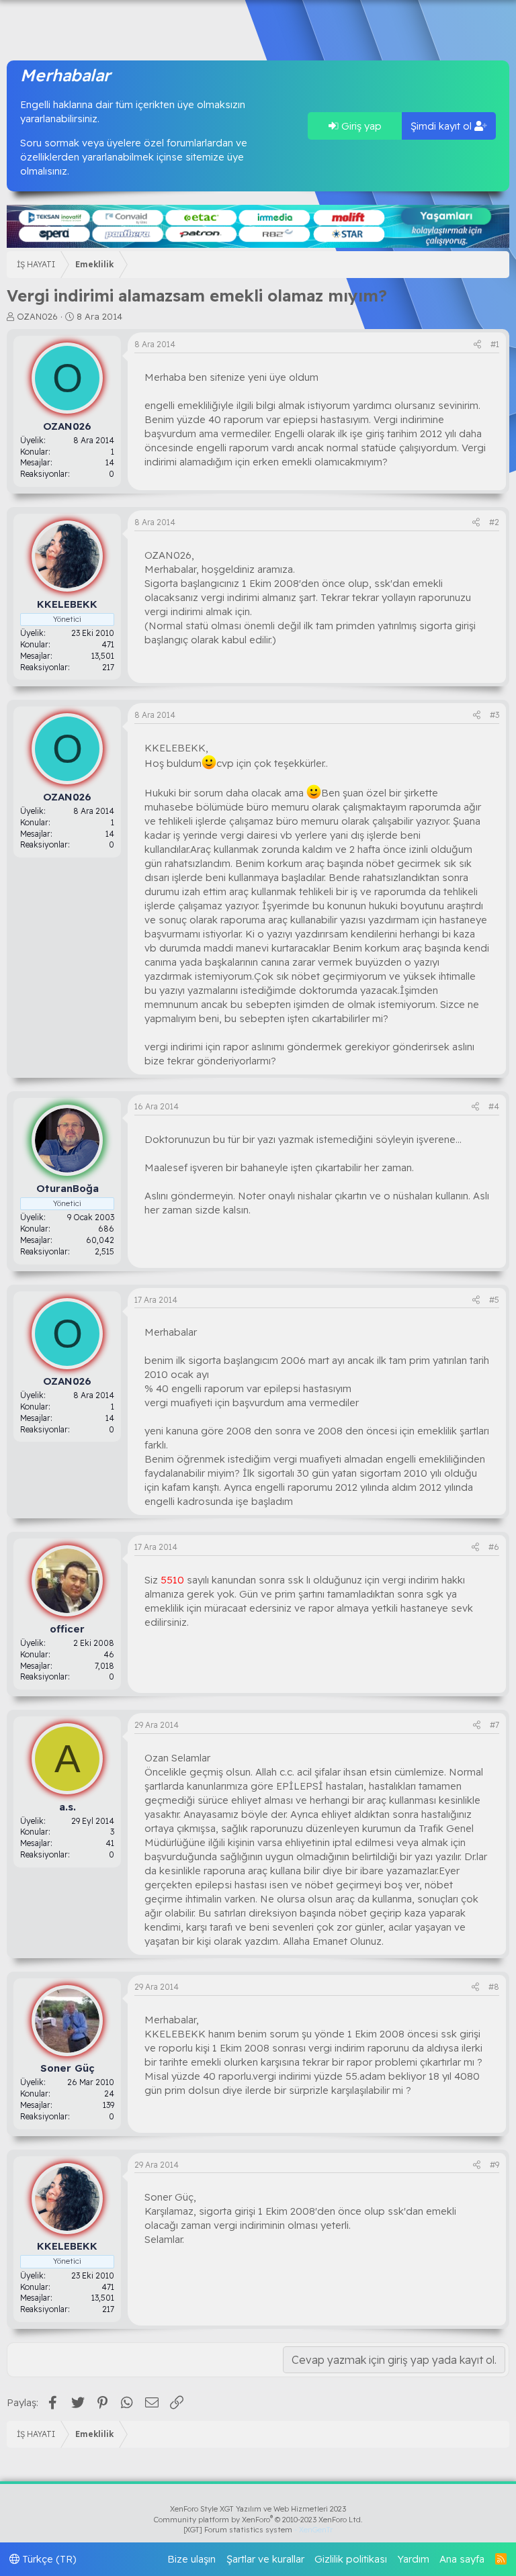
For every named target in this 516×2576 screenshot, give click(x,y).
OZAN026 (37, 316)
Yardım (414, 2559)
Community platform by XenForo (258, 2520)
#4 (494, 1106)
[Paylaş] (477, 345)
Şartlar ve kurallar (265, 2559)
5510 (172, 1580)
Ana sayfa (462, 2559)
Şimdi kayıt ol (442, 126)
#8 (494, 1987)
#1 (495, 344)
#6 (494, 1547)
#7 (494, 1725)
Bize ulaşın (191, 2559)
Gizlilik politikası (351, 2559)
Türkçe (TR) (48, 2559)
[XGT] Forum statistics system (258, 2530)
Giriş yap (360, 126)
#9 (494, 2165)
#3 (494, 715)
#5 (494, 1300)
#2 (494, 522)
